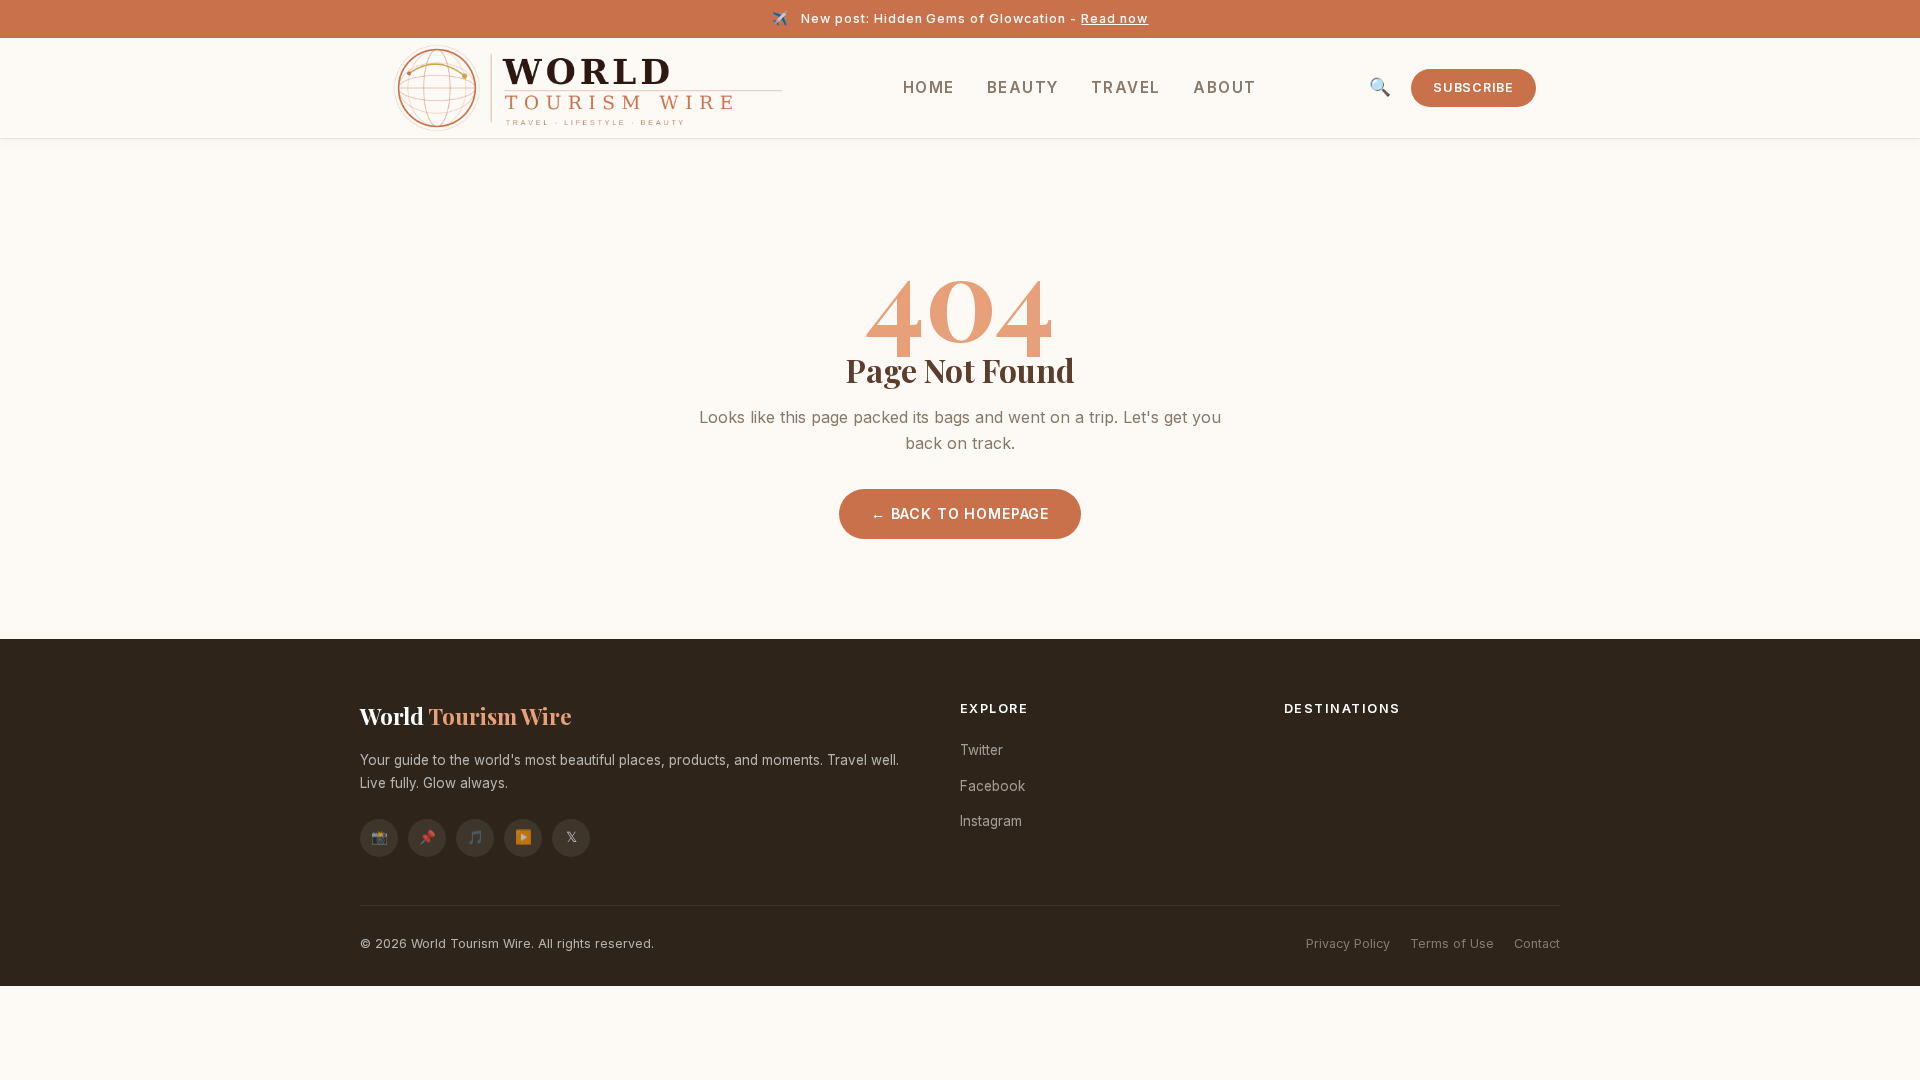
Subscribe (1473, 87)
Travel (1126, 87)
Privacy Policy (1348, 943)
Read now (1114, 18)
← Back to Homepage (960, 513)
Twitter (981, 750)
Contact (1537, 943)
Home (929, 87)
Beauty (1023, 87)
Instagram (991, 821)
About (1225, 87)
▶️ (523, 837)
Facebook (992, 786)
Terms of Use (1452, 943)
